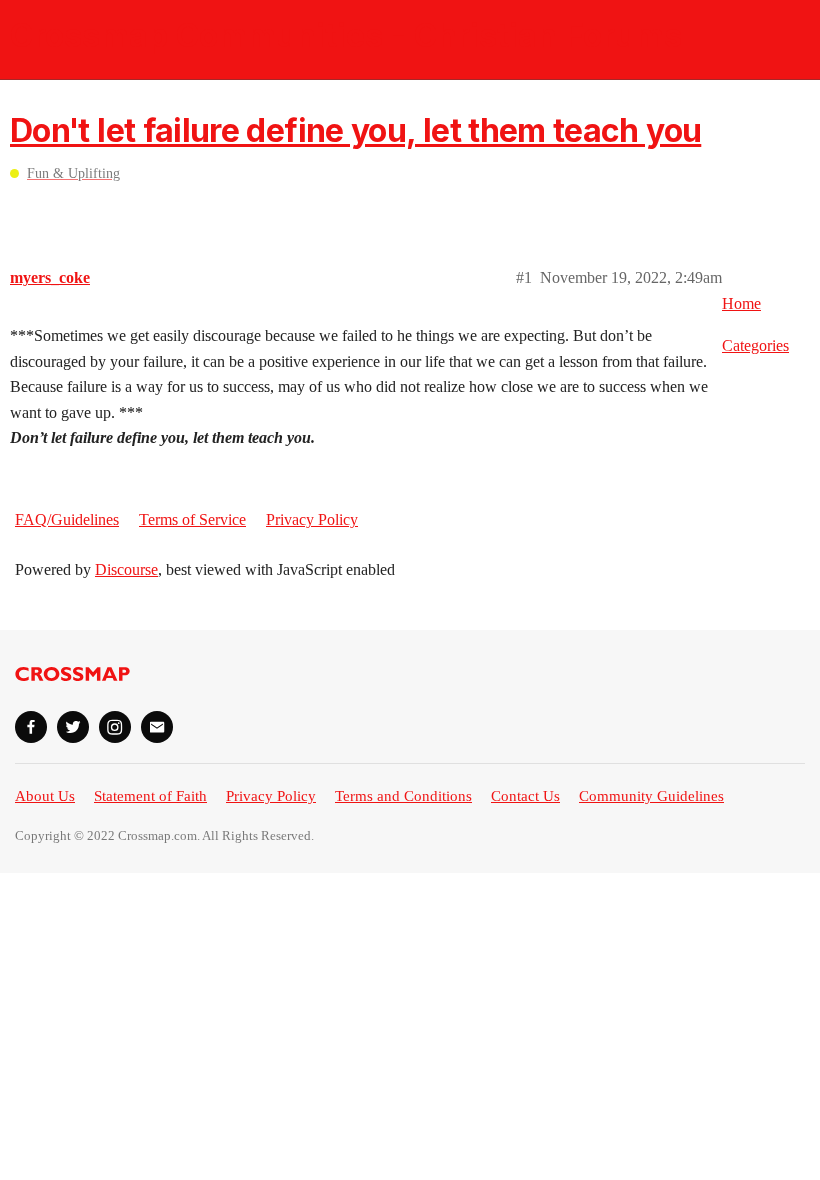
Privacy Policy (312, 519)
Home (741, 303)
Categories (755, 345)
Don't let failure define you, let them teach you (355, 130)
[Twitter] (73, 727)
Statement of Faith (150, 796)
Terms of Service (192, 519)
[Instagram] (115, 727)
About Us (45, 796)
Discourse (126, 569)
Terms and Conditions (403, 796)
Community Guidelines (651, 796)
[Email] (157, 727)
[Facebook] (31, 727)
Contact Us (525, 796)
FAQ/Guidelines (67, 519)
